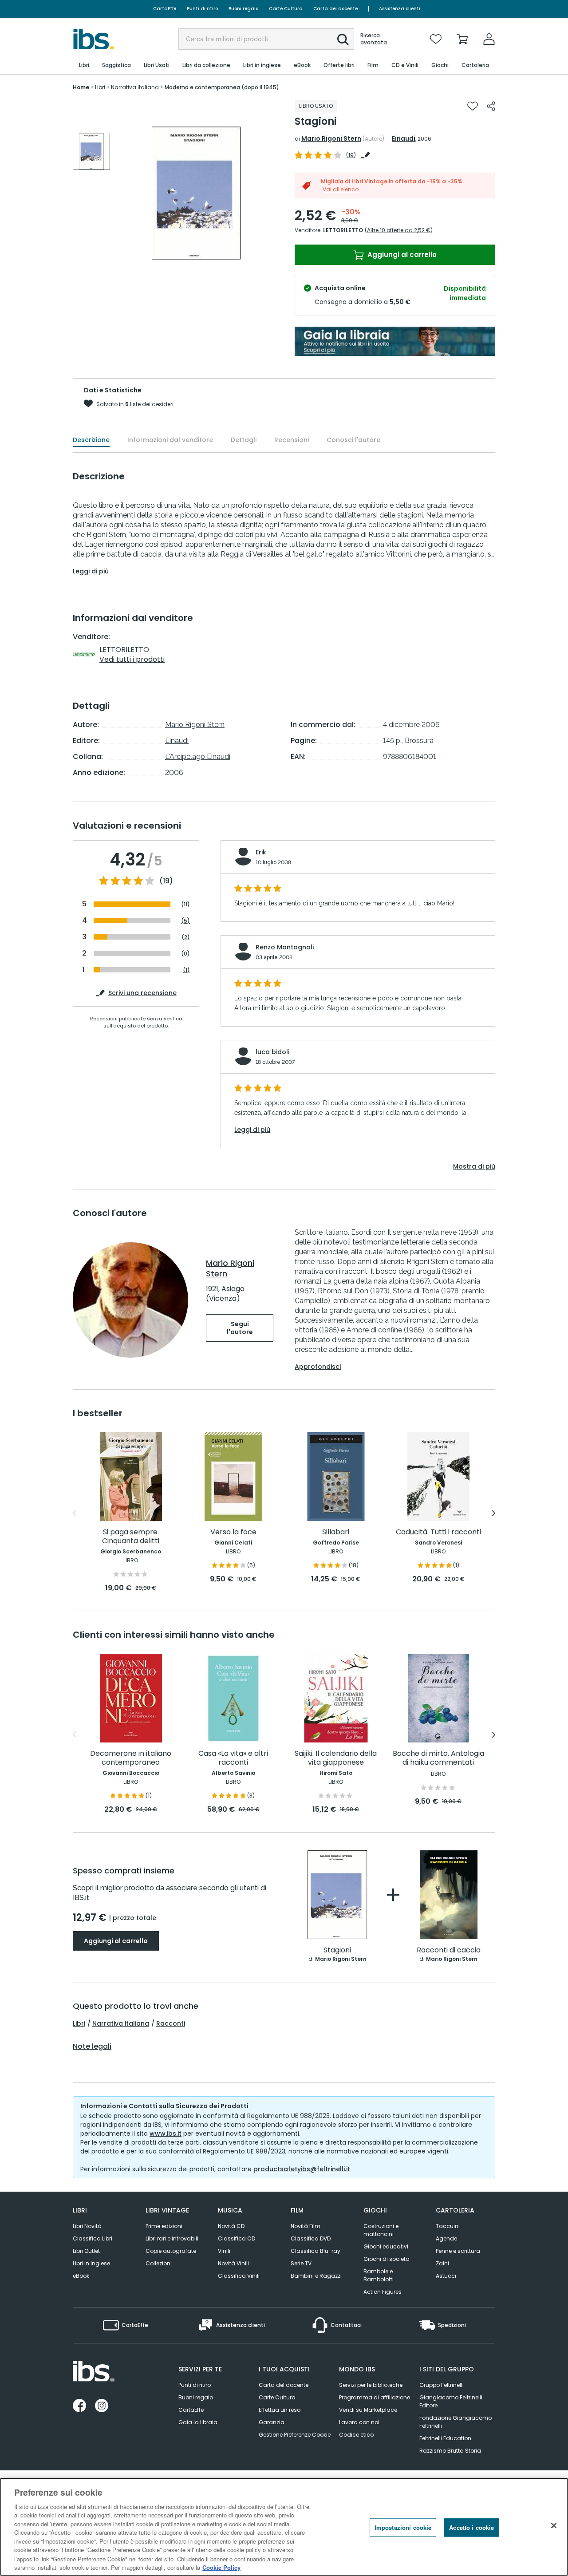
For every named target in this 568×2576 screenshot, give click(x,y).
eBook (81, 2276)
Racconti (171, 2023)
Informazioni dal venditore (170, 440)
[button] (343, 40)
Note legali (92, 2047)
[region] (284, 2527)
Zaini (442, 2263)
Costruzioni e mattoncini (381, 2230)
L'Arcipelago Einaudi (198, 757)
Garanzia (272, 2422)
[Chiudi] (554, 2526)
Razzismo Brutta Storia (450, 2451)
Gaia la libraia (198, 2422)
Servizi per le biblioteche (371, 2385)
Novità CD (231, 2226)
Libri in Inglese (91, 2263)
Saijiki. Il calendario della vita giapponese (336, 1758)
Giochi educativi (386, 2246)
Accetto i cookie (471, 2527)
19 (351, 155)
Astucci (446, 2276)
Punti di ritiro (202, 9)
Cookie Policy (221, 2567)
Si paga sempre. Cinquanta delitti (131, 1537)
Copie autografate (171, 2251)
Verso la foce (233, 1532)
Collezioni (159, 2263)
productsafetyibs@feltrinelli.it (302, 2169)
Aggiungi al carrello (401, 255)
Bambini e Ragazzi (316, 2276)
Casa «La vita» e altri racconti (233, 1758)
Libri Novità (87, 2226)
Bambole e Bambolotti (379, 2275)
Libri (79, 2023)
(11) (185, 904)
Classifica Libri (93, 2238)
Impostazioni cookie (403, 2527)
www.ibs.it (166, 2133)
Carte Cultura (286, 9)
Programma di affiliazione (375, 2397)
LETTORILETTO (343, 230)
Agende (446, 2238)
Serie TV (301, 2263)
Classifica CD (237, 2238)
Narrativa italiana (121, 2023)
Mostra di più (474, 1166)
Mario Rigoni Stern (331, 138)
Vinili (224, 2251)
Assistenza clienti (400, 9)
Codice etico (356, 2435)
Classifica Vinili (239, 2276)
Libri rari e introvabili (172, 2238)
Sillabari (336, 1532)
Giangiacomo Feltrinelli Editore (451, 2401)
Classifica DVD (311, 2238)
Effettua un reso (280, 2410)
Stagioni (337, 1950)
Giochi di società (387, 2259)
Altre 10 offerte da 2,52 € (399, 230)
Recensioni (292, 440)
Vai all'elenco (341, 189)
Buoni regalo (243, 9)
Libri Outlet (86, 2251)
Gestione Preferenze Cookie (295, 2435)
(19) (166, 881)
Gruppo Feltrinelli (442, 2385)
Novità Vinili (233, 2263)
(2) (186, 937)
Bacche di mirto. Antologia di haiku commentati (438, 1758)
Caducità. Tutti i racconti (438, 1532)
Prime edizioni (164, 2226)
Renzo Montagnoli (285, 947)
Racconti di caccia (449, 1950)
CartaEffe (165, 9)
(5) (185, 921)
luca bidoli (272, 1052)
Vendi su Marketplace (368, 2410)
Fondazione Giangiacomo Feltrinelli (456, 2422)
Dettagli (244, 440)
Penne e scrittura (458, 2251)
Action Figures (383, 2292)
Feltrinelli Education (445, 2438)
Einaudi (404, 138)
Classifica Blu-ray (316, 2251)
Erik (261, 852)
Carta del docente (335, 9)
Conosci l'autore (353, 440)
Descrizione (91, 440)
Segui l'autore (240, 1328)
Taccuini (448, 2226)
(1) (186, 970)
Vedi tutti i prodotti (132, 659)
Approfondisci (318, 1367)
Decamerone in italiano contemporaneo (131, 1758)
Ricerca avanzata (374, 39)
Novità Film (306, 2226)
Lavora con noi (359, 2422)
